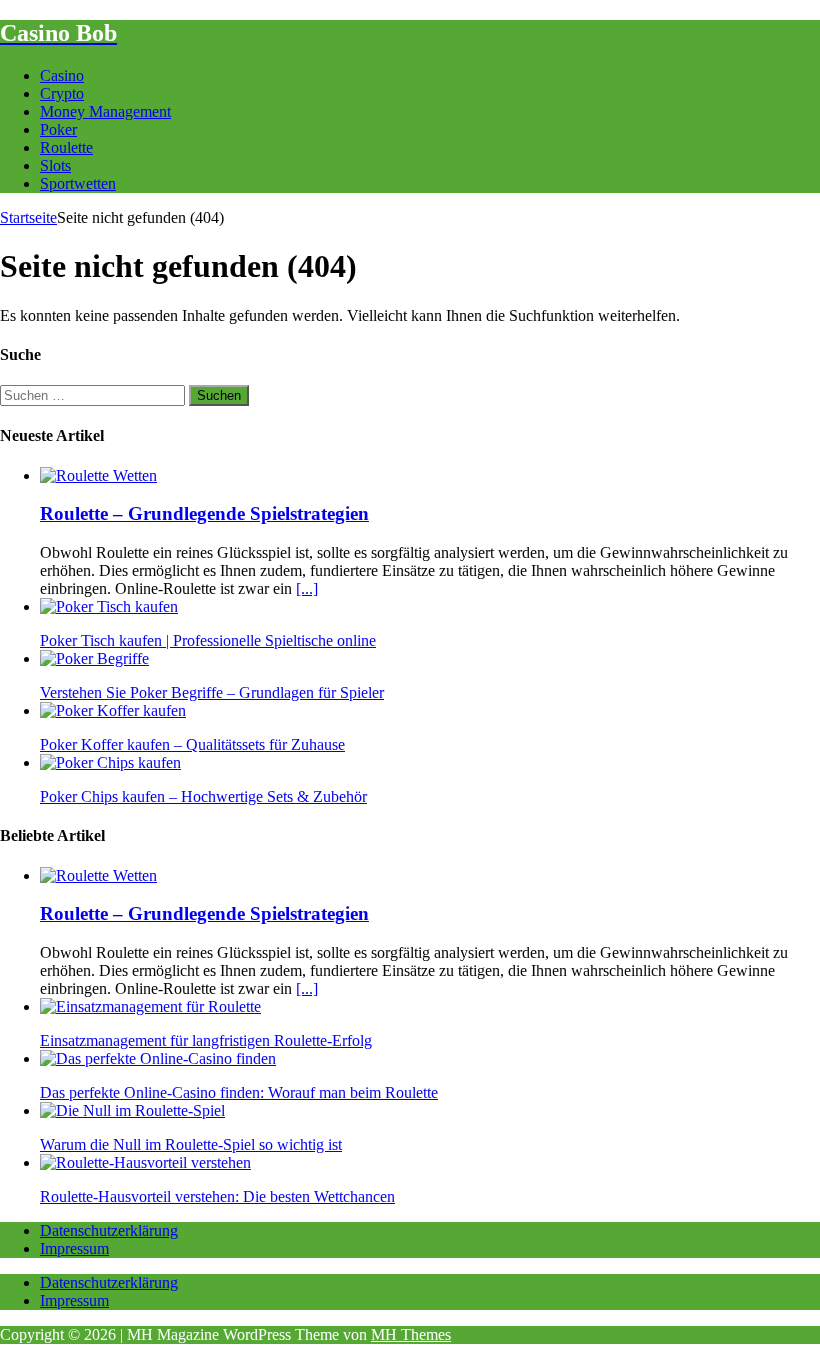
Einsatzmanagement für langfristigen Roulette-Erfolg (206, 1040)
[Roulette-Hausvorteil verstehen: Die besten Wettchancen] (145, 1162)
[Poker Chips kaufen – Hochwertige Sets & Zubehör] (110, 762)
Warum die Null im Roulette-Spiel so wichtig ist (191, 1144)
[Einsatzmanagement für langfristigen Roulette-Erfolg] (150, 1006)
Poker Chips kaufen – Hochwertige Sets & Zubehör (203, 796)
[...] (307, 588)
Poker (58, 129)
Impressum (74, 1248)
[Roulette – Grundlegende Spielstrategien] (98, 475)
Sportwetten (78, 183)
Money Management (105, 111)
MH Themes (411, 1334)
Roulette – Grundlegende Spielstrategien (204, 513)
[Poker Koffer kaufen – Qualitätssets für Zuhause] (113, 710)
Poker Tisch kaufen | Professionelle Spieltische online (208, 640)
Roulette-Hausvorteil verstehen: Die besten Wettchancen (217, 1196)
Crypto (62, 93)
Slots (55, 165)
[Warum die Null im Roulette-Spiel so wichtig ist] (132, 1110)
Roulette (66, 147)
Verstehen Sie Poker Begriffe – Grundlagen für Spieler (212, 692)
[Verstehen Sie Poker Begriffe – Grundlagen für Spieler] (94, 658)
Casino (62, 75)
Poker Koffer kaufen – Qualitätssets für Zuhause (192, 744)
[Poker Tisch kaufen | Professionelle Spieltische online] (109, 606)
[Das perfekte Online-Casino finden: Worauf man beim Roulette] (158, 1058)
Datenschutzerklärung (109, 1230)
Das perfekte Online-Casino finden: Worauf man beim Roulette (239, 1092)
